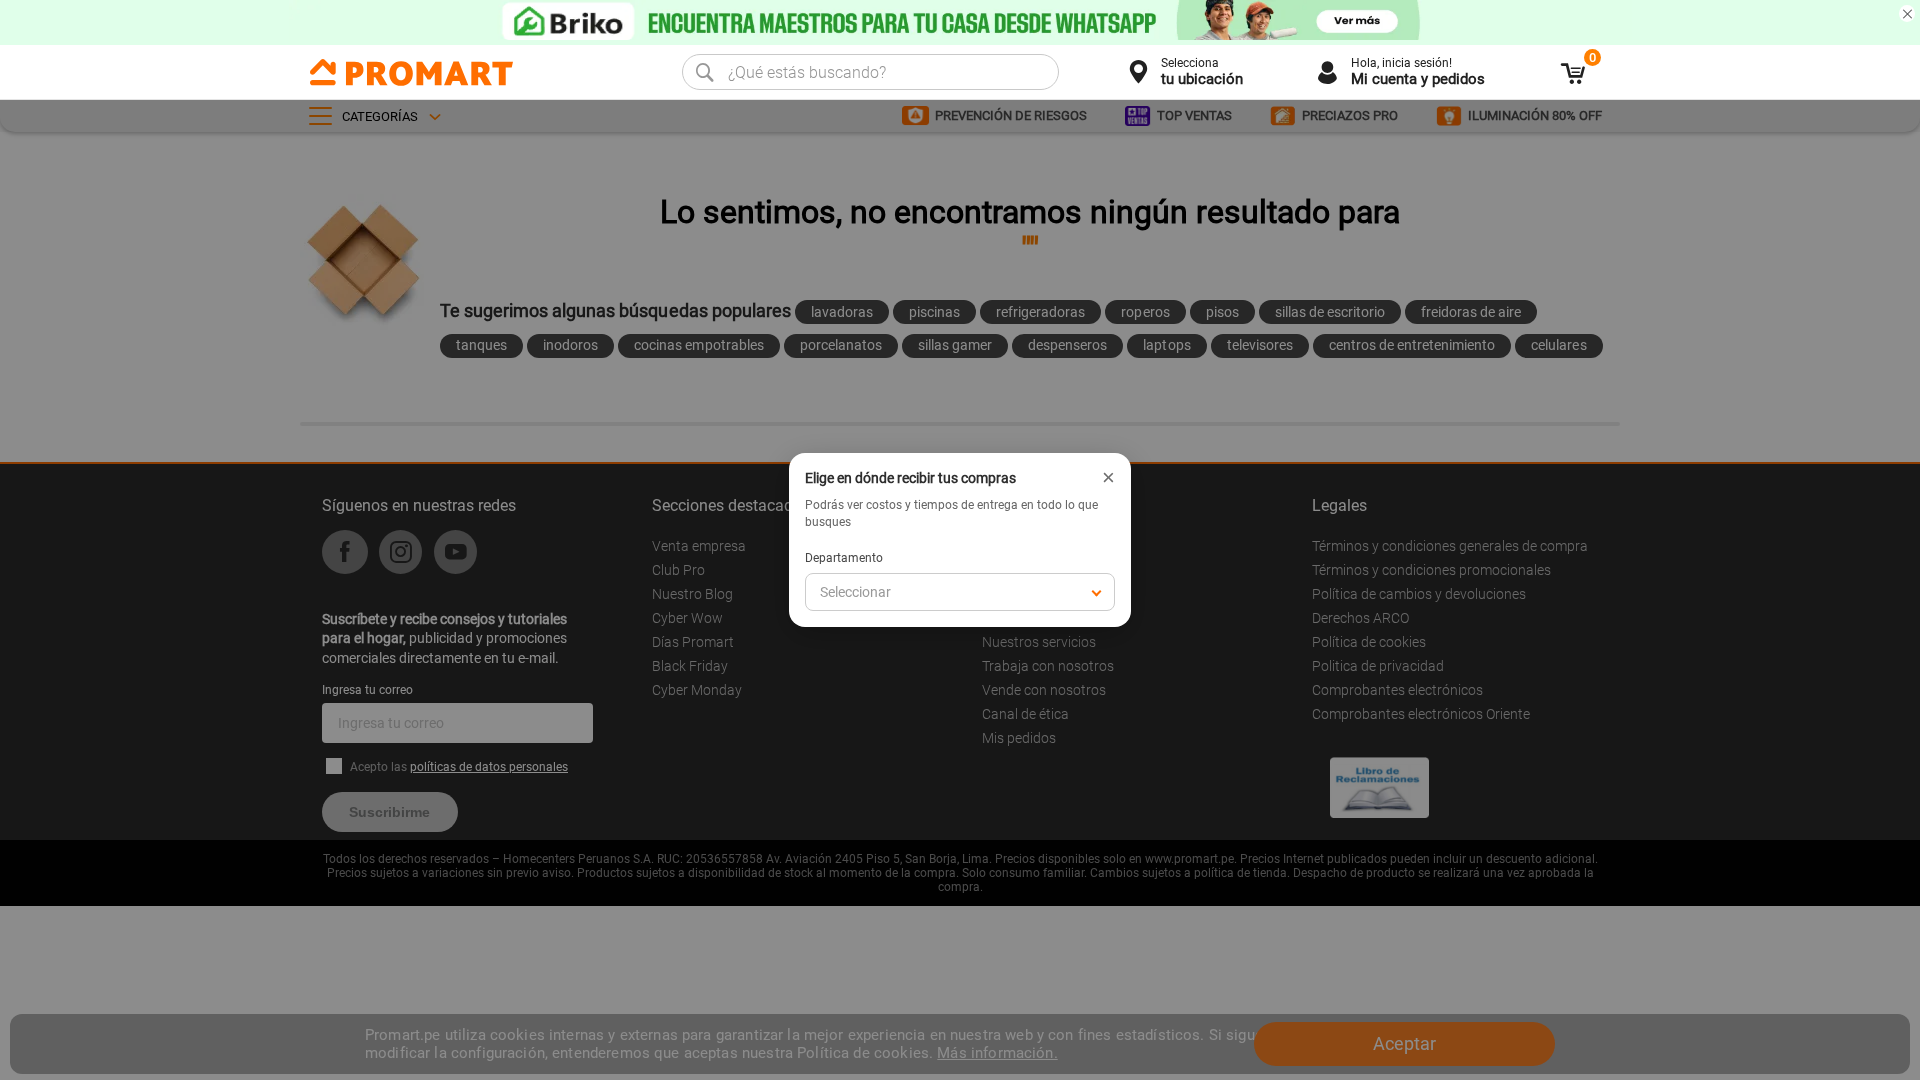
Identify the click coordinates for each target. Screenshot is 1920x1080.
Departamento (844, 558)
